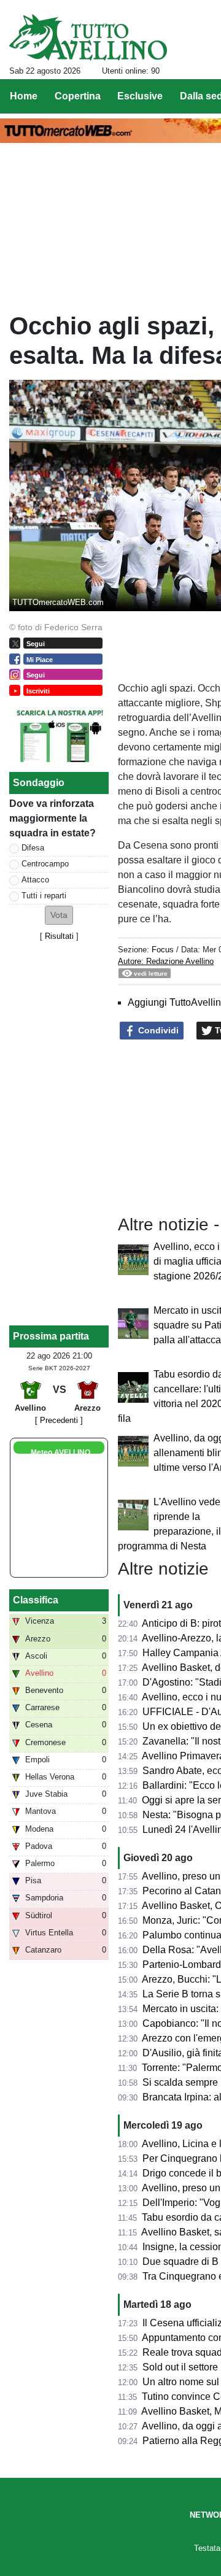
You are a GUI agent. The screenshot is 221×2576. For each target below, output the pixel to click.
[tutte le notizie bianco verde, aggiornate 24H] (88, 37)
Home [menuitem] (24, 96)
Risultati (59, 936)
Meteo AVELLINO (60, 1452)
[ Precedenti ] (59, 1420)
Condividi (157, 1030)
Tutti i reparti (44, 896)
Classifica (36, 1600)
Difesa (33, 848)
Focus (163, 950)
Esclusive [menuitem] (140, 96)
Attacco (35, 880)
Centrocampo (45, 864)
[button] (59, 915)
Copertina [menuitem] (78, 96)
